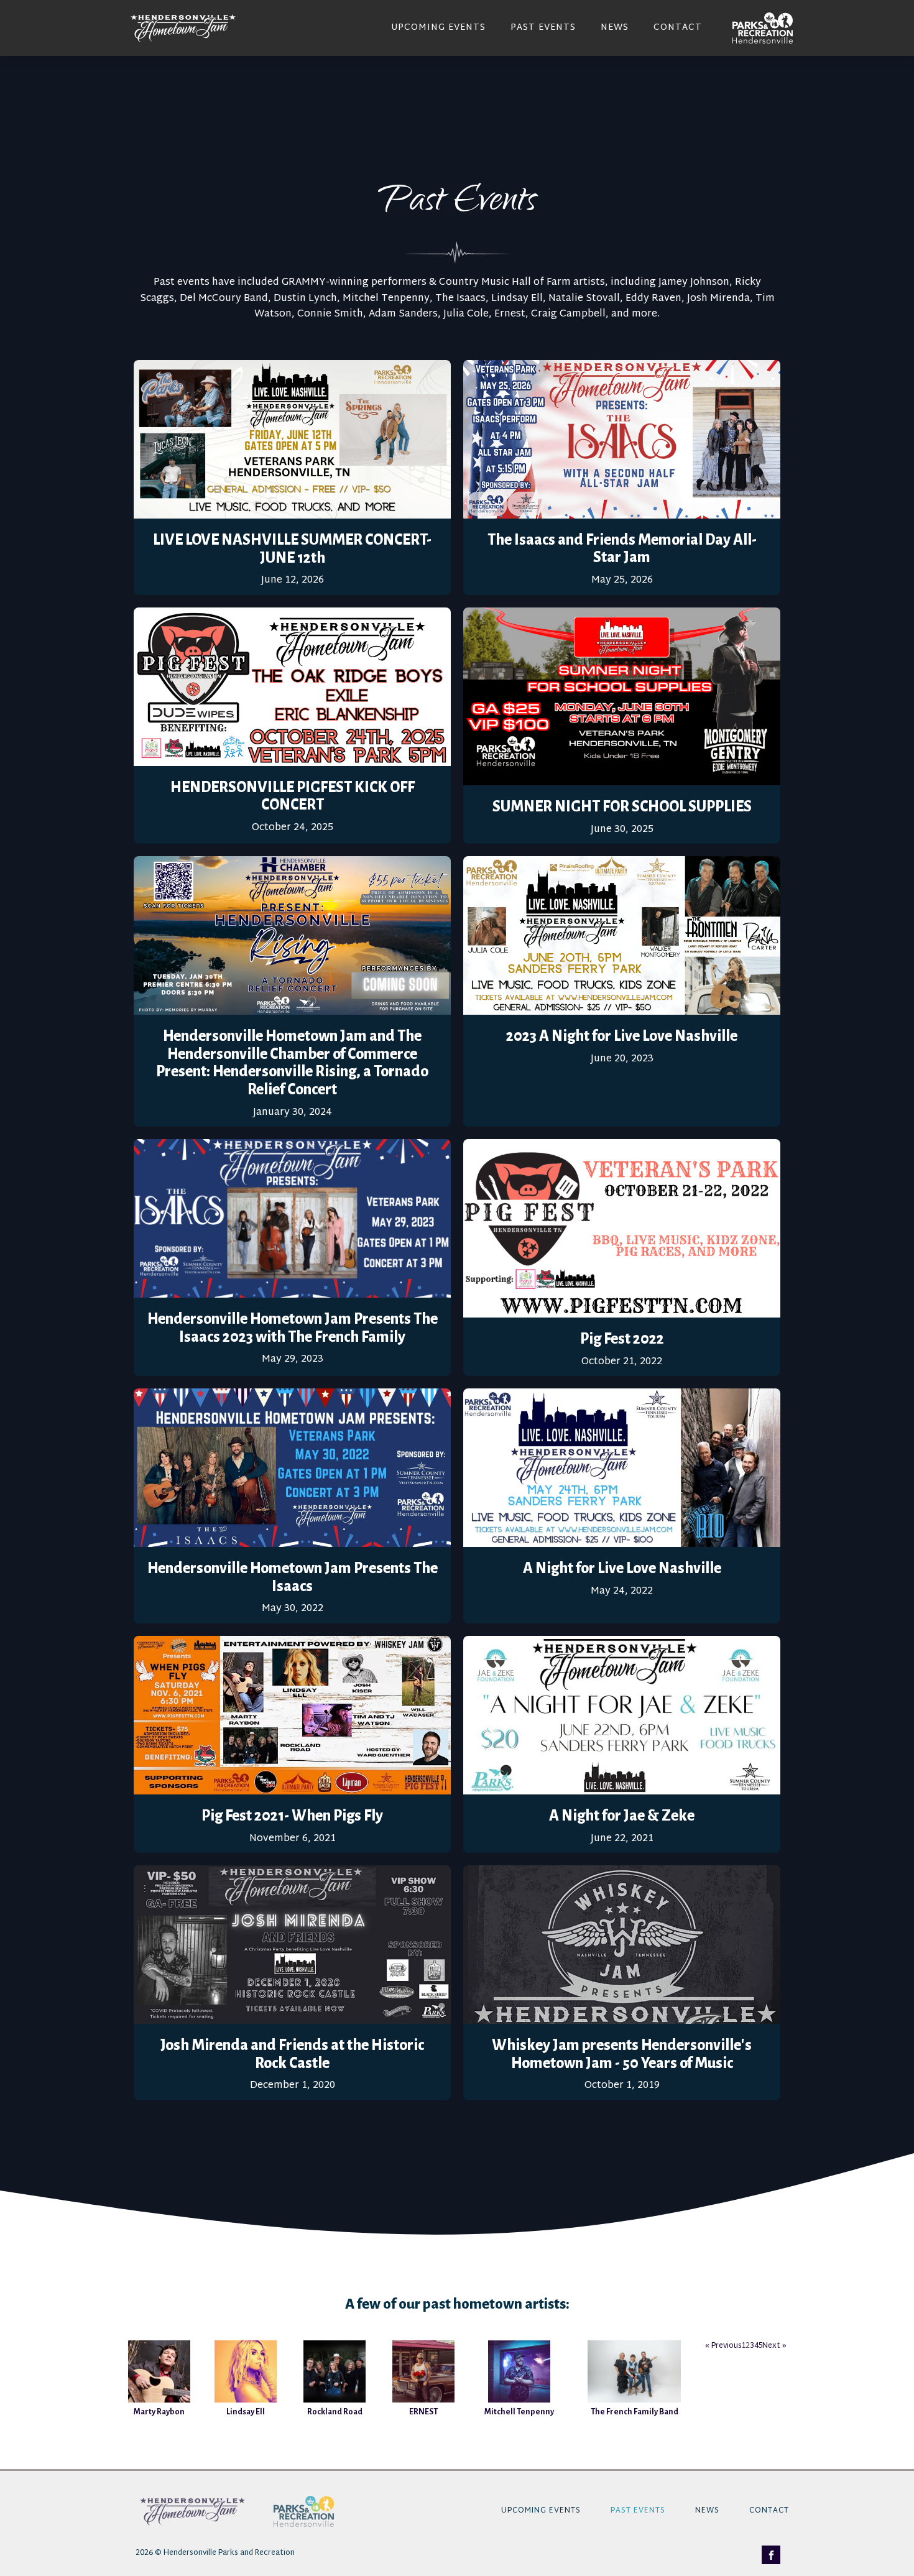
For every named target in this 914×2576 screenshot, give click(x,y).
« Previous (723, 2346)
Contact (678, 28)
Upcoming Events (438, 28)
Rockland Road (335, 2412)
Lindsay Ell (246, 2412)
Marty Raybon (159, 2412)
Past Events (543, 28)
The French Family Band (635, 2412)
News (615, 28)
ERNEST (423, 2412)
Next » (774, 2346)
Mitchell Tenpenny (519, 2412)
